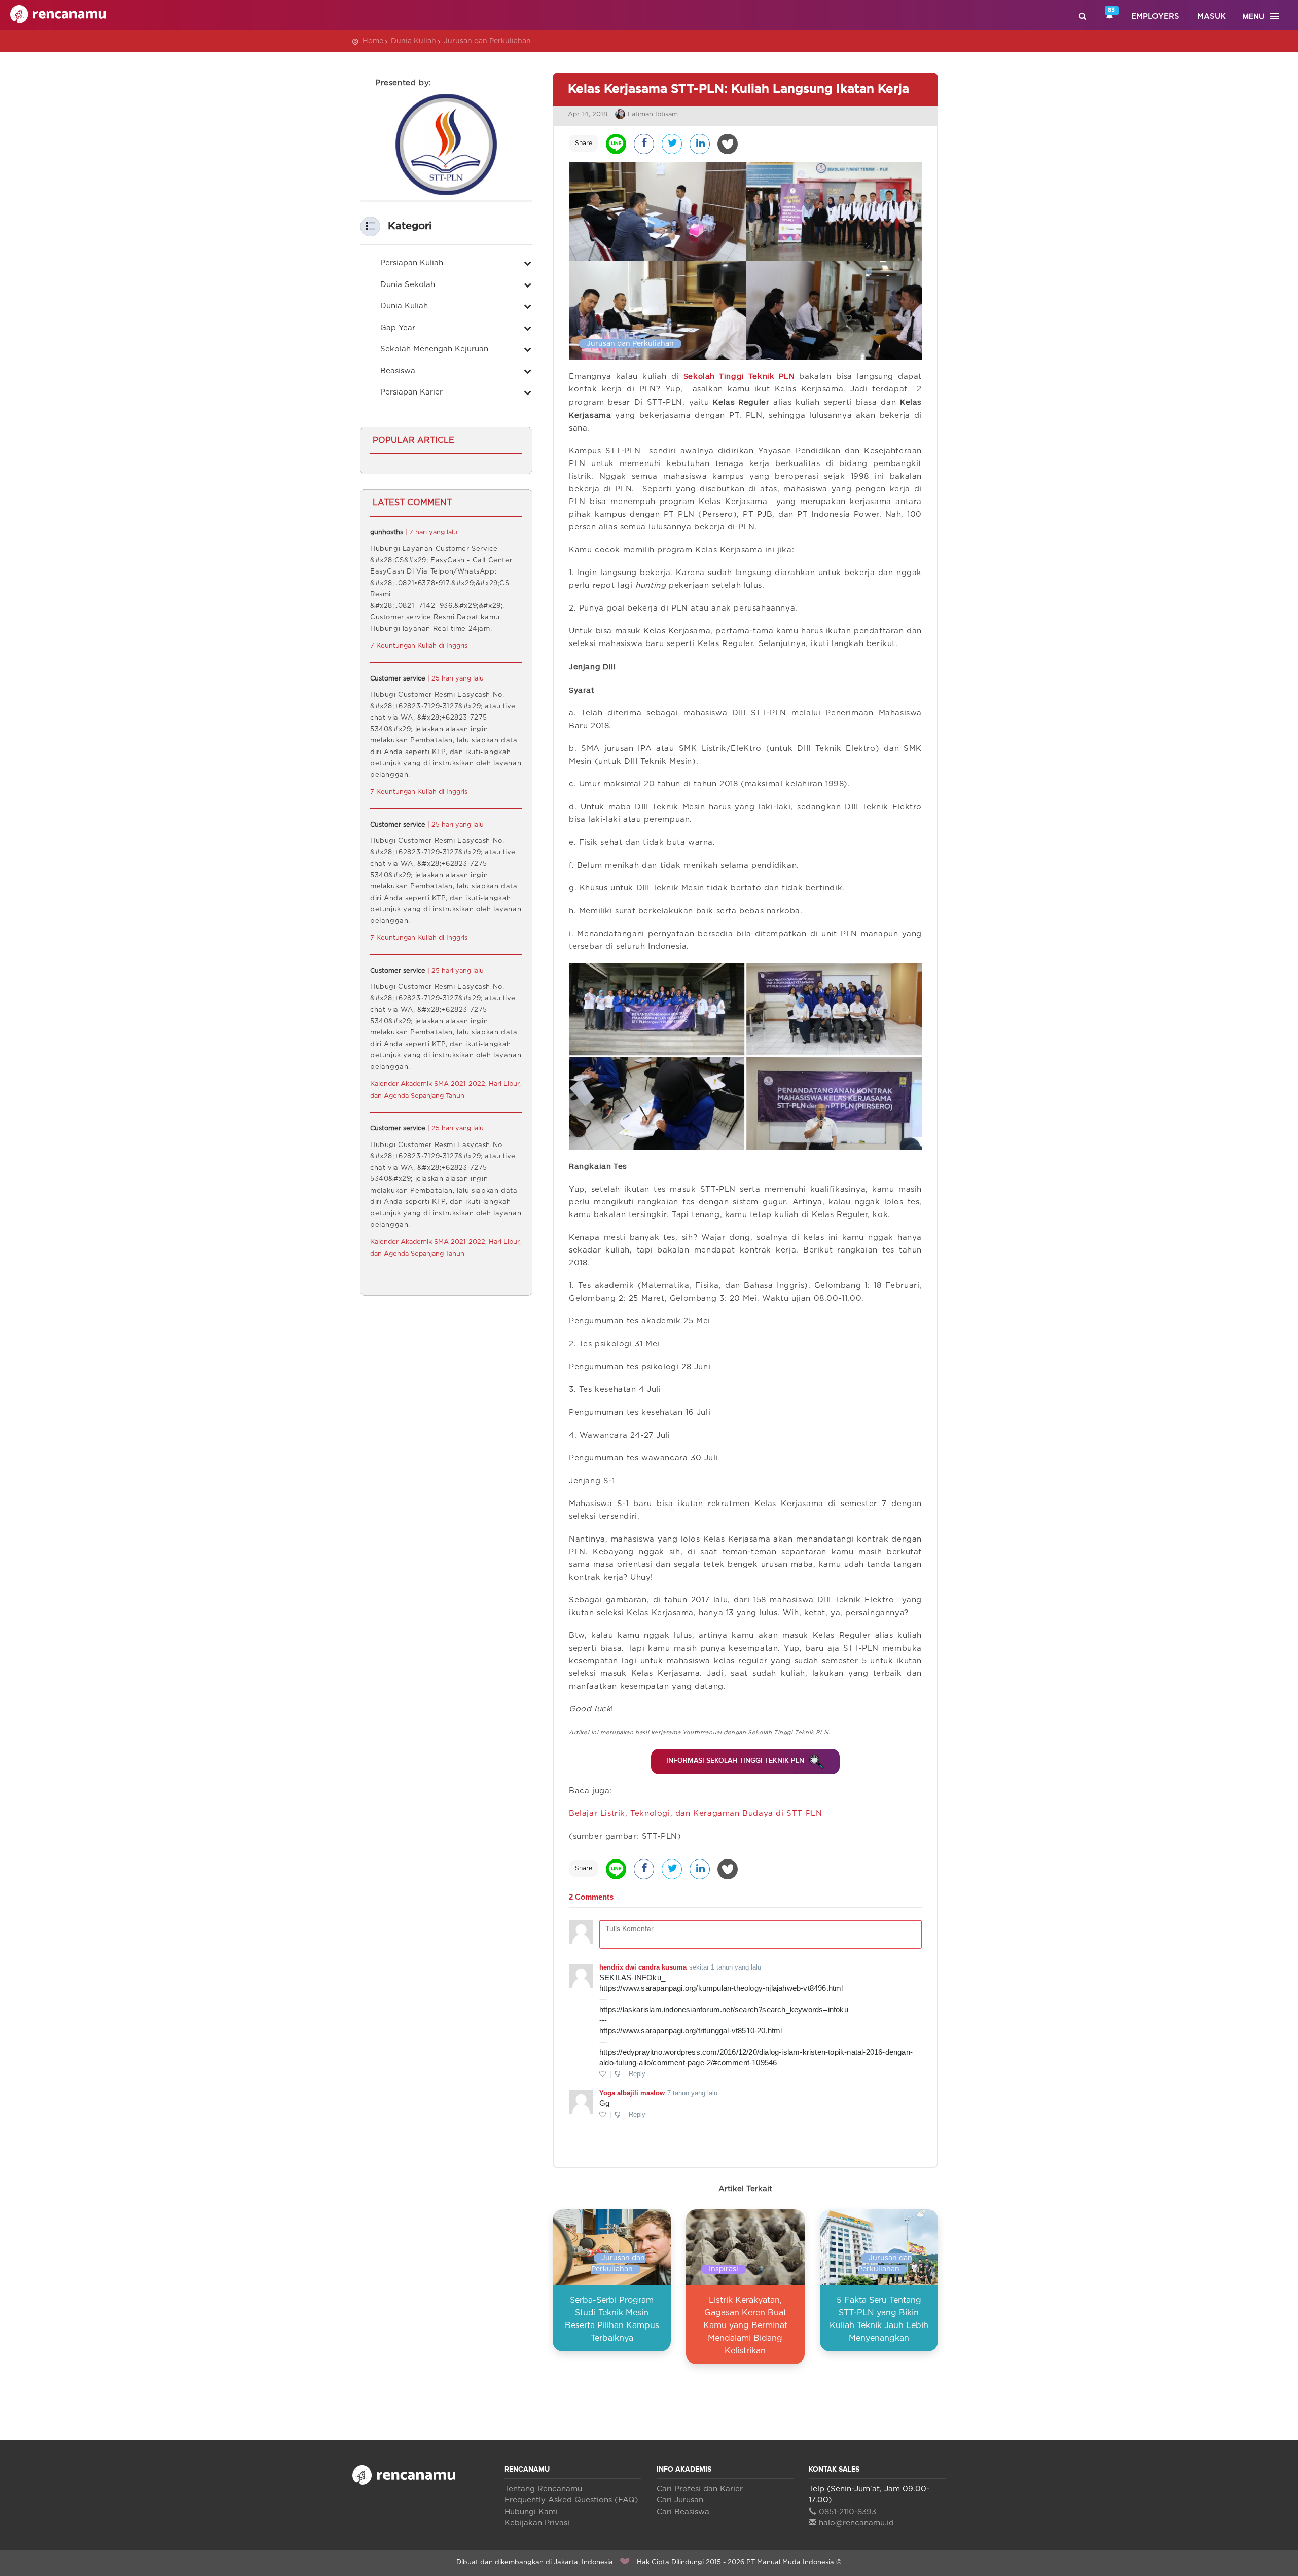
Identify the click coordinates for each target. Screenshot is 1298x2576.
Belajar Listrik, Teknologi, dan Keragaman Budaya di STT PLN (695, 1814)
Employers (1155, 16)
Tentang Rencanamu (543, 2489)
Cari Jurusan (680, 2500)
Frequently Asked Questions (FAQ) (571, 2500)
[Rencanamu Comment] (745, 2016)
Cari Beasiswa (683, 2512)
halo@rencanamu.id (856, 2523)
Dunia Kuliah (413, 41)
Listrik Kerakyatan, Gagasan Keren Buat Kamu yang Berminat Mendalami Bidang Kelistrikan (745, 2325)
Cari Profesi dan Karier (700, 2489)
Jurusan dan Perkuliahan (487, 41)
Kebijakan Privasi (537, 2523)
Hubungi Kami (531, 2512)
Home (373, 41)
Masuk (1212, 16)
